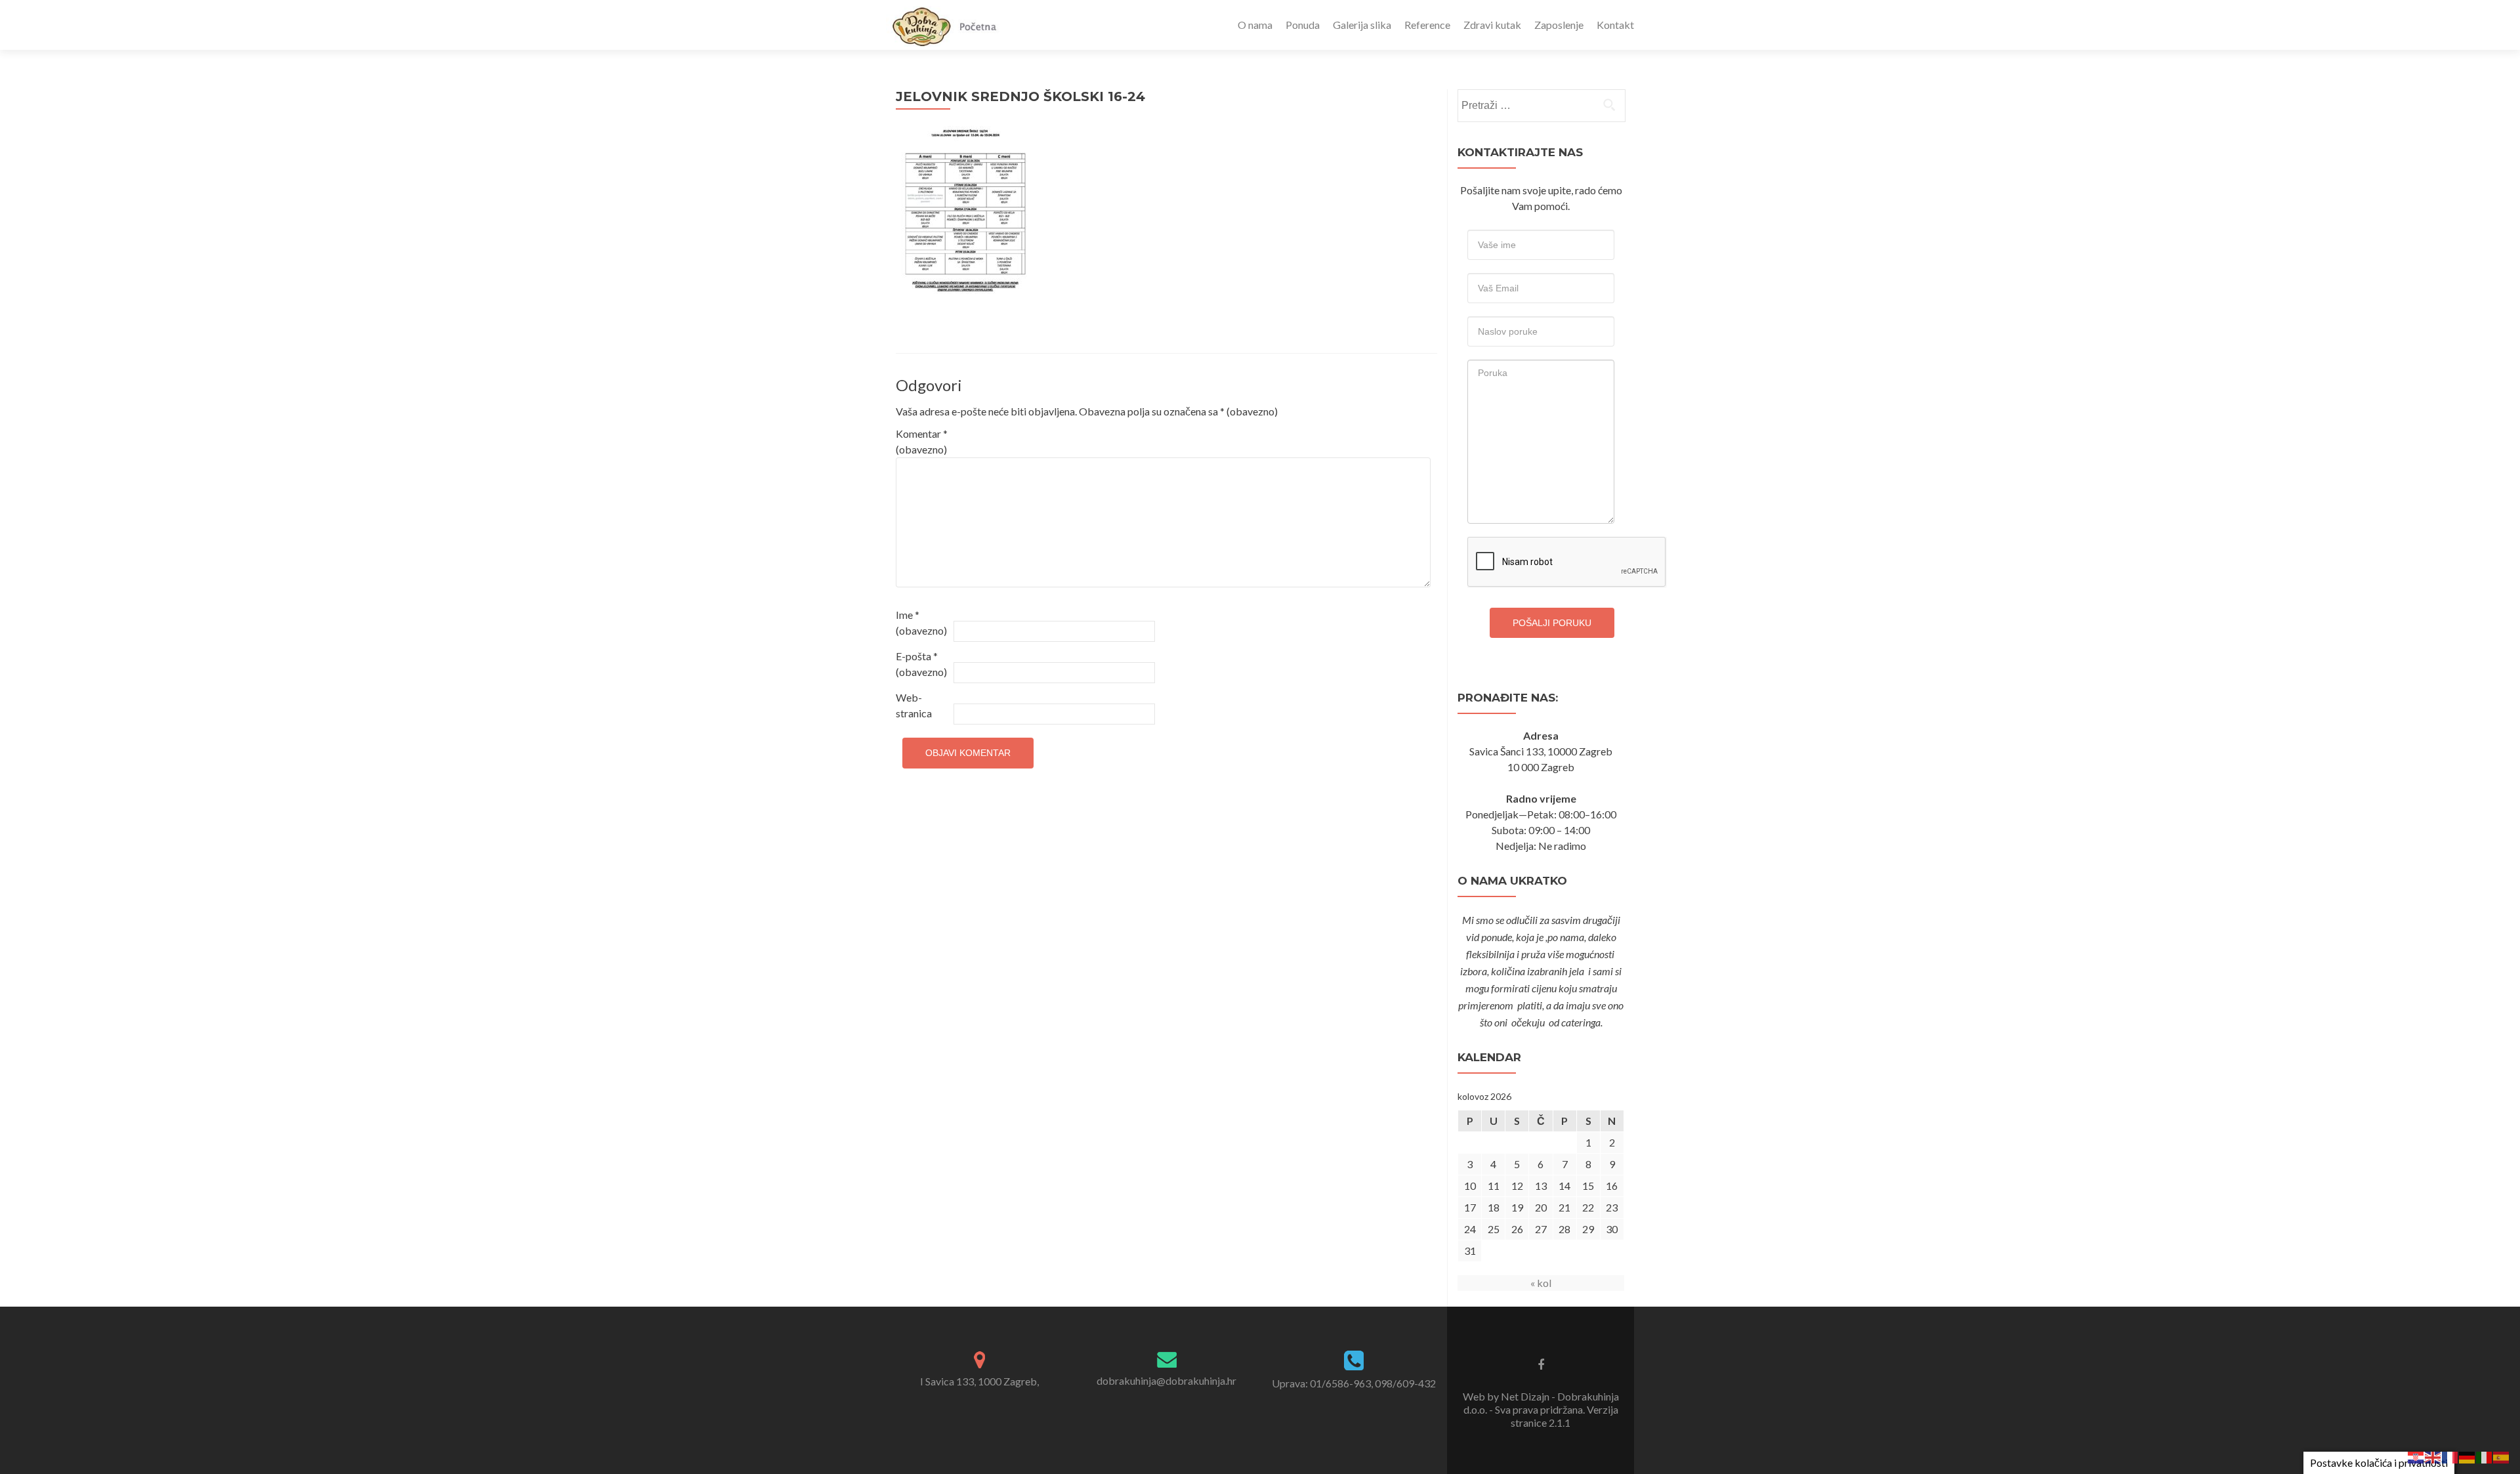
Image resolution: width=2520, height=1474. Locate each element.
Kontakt (1615, 25)
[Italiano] (2485, 1456)
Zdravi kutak (1492, 25)
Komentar (922, 441)
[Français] (2450, 1456)
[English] (2433, 1456)
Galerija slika (1362, 25)
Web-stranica (914, 705)
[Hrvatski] (2416, 1456)
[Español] (2502, 1456)
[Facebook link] (1541, 1364)
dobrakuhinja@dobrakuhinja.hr (1166, 1380)
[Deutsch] (2467, 1456)
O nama (1255, 25)
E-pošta (921, 664)
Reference (1427, 25)
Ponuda (1303, 25)
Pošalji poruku (1552, 623)
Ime (921, 622)
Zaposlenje (1559, 25)
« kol (1541, 1283)
